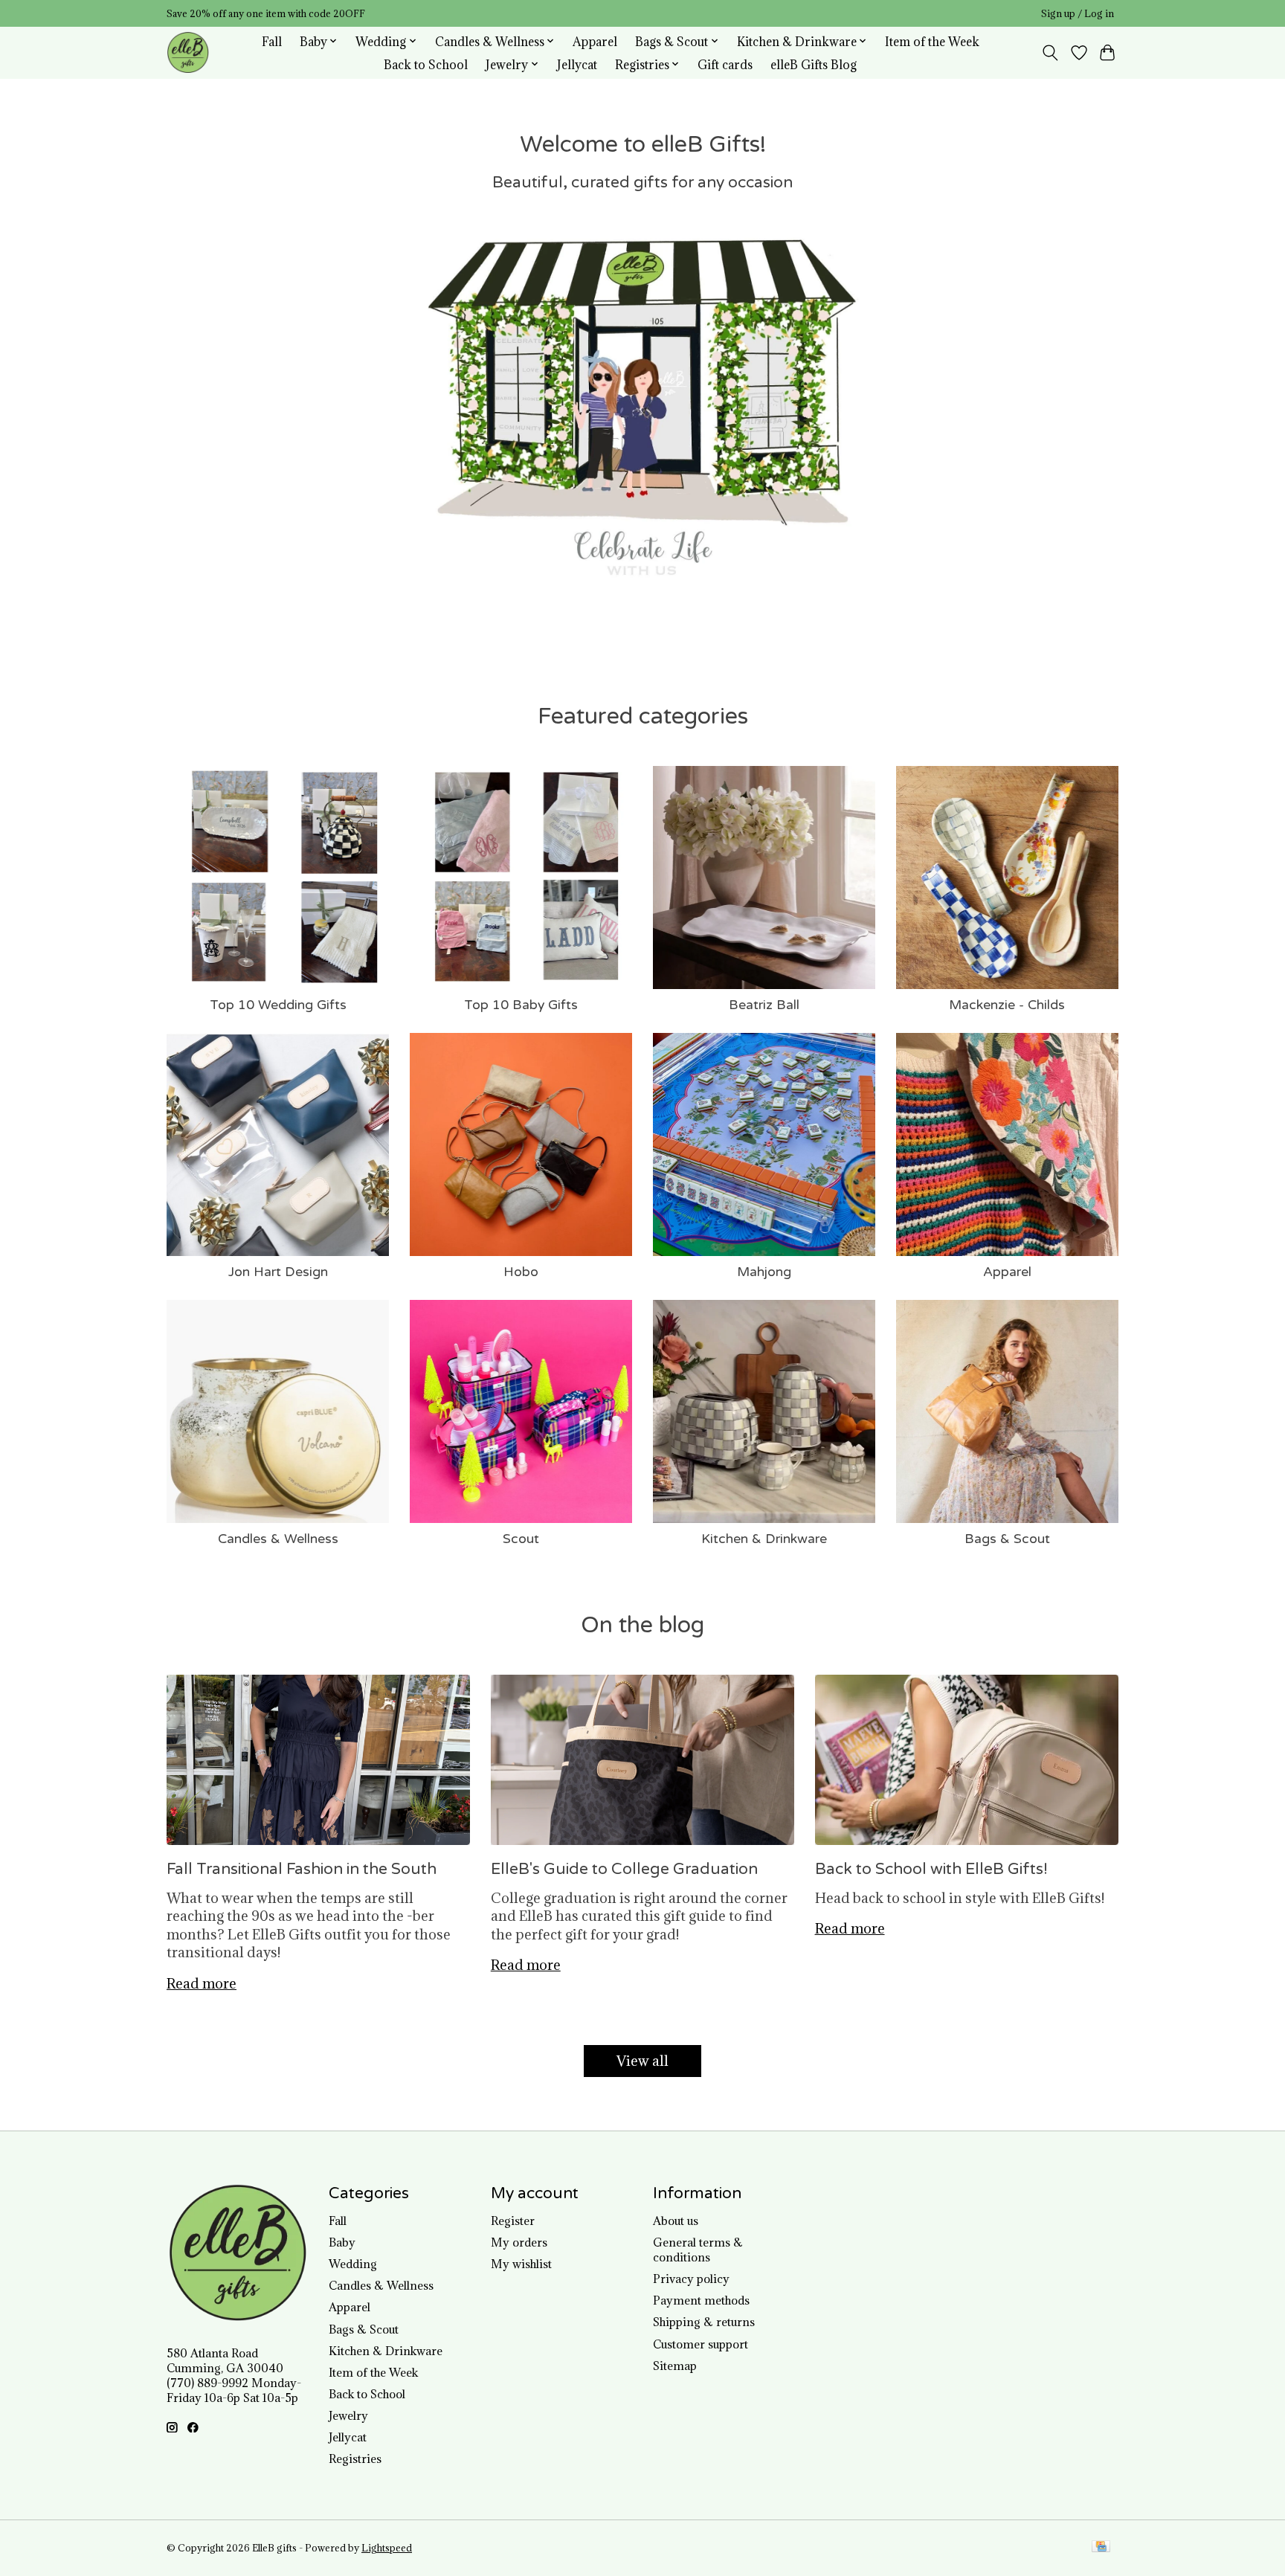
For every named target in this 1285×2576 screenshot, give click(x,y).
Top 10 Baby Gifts (521, 1005)
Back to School (426, 64)
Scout (521, 1539)
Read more (202, 1983)
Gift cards (725, 64)
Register (513, 2221)
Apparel (595, 41)
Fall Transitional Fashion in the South (302, 1869)
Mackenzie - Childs (1007, 1005)
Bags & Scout (1007, 1539)
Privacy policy (691, 2279)
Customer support (701, 2344)
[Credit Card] (1101, 2548)
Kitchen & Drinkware (764, 1539)
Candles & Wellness (278, 1539)
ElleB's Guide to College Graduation (624, 1869)
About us (676, 2221)
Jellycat (577, 64)
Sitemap (675, 2366)
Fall (272, 41)
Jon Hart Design (278, 1272)
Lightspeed (387, 2548)
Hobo (521, 1272)
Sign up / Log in (1078, 14)
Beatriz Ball (764, 1005)
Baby (342, 2242)
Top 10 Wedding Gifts (278, 1005)
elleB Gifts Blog (814, 64)
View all (642, 2061)
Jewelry (348, 2415)
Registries (355, 2459)
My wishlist (521, 2264)
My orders (519, 2242)
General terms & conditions (698, 2250)
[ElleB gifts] (188, 52)
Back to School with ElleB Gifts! (931, 1869)
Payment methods (701, 2300)
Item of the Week (932, 41)
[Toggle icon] (1050, 53)
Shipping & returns (704, 2322)
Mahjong (764, 1272)
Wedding (353, 2264)
